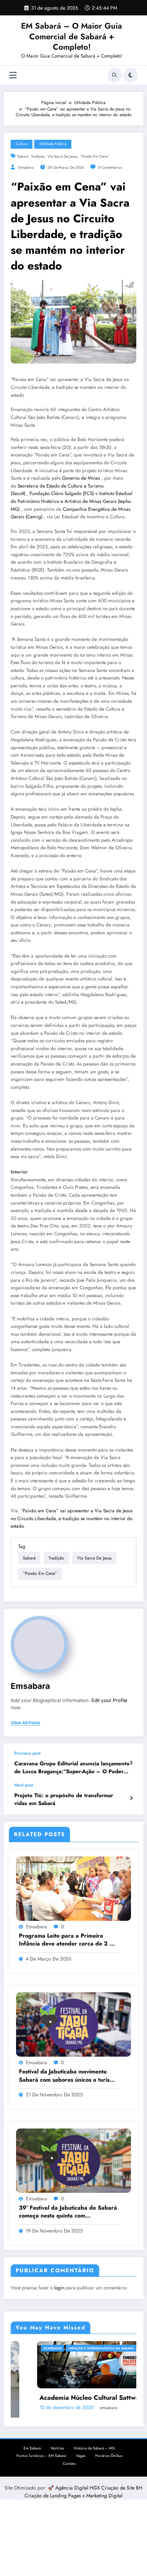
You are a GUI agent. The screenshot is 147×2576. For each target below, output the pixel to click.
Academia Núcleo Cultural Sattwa (63, 2398)
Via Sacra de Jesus (62, 156)
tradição (38, 156)
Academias (26, 2348)
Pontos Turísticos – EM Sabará (41, 2454)
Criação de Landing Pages (54, 2494)
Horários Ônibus (109, 2454)
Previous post (27, 1753)
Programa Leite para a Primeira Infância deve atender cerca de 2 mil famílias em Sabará (68, 1940)
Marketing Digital (104, 2494)
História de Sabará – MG (94, 2446)
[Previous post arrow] (131, 1763)
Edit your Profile (109, 1700)
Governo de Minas (81, 478)
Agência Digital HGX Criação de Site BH (99, 2486)
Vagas (81, 2454)
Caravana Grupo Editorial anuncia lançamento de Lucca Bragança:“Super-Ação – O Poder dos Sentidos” (72, 1768)
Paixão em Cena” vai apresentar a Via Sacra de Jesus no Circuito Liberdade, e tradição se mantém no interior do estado (72, 1518)
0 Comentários (110, 167)
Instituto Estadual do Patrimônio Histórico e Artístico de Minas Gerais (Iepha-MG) (72, 501)
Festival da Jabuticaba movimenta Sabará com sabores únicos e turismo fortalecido (68, 2076)
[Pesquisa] (115, 75)
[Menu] (13, 75)
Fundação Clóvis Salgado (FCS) (62, 493)
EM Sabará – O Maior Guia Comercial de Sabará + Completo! (72, 36)
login (59, 2288)
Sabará (23, 156)
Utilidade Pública (53, 144)
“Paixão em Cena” (95, 156)
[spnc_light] (131, 75)
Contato (69, 2462)
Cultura (22, 144)
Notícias (57, 2446)
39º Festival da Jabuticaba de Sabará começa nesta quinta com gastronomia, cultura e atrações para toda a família (68, 2212)
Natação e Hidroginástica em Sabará (74, 2348)
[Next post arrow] (131, 1798)
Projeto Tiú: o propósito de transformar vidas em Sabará (64, 1799)
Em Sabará (32, 2446)
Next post (24, 1785)
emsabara (26, 167)
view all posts (26, 1723)
